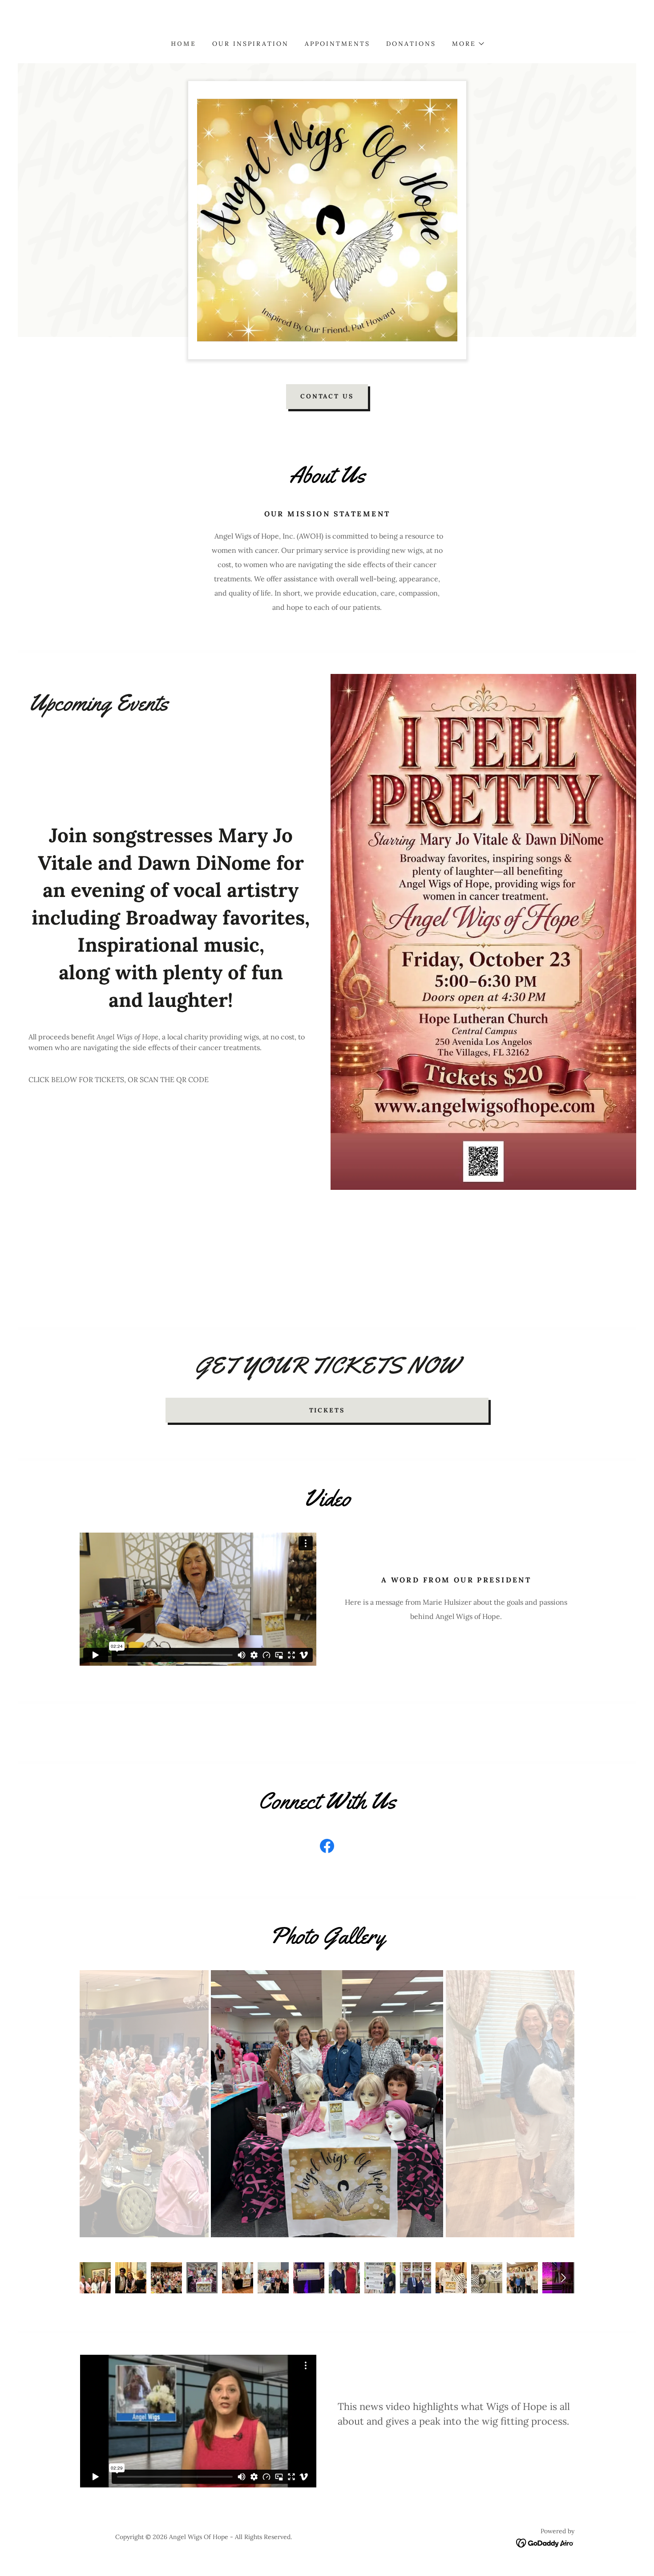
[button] (468, 44)
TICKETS (327, 1410)
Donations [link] (411, 44)
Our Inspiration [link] (250, 44)
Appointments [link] (337, 44)
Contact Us (327, 396)
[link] (327, 1848)
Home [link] (184, 44)
